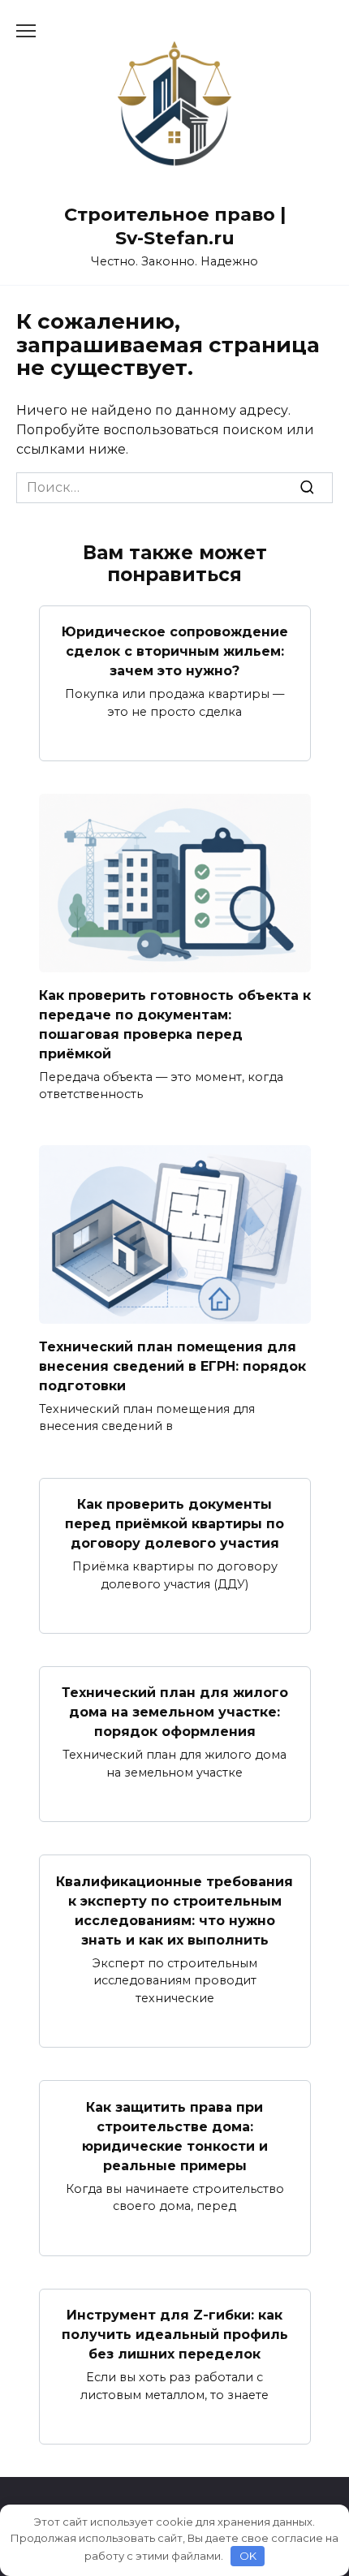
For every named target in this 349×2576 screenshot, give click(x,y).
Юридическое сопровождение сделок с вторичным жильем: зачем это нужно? (175, 651)
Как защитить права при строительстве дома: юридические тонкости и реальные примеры (175, 2136)
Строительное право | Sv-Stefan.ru (175, 226)
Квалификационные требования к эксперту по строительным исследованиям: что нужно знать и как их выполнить (174, 1910)
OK (248, 2556)
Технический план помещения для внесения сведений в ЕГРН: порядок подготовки (172, 1366)
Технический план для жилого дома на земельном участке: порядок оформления (175, 1712)
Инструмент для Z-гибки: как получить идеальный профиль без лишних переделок (175, 2335)
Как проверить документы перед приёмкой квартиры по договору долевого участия (174, 1524)
